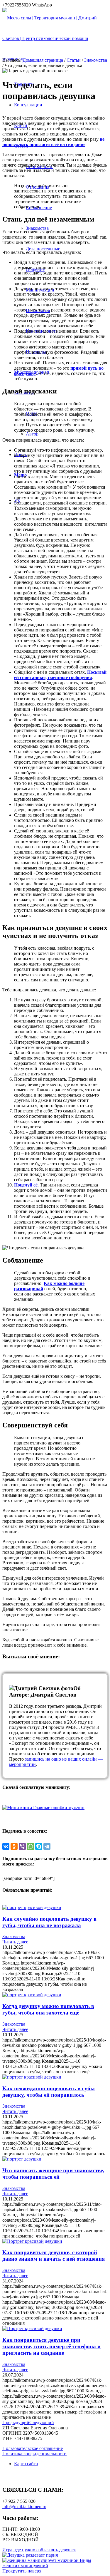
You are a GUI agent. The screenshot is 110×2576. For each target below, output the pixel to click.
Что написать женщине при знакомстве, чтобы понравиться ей (53, 2174)
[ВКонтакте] (6, 1846)
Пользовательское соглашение (33, 2448)
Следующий (42, 2422)
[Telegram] (47, 1846)
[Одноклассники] (14, 1846)
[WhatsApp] (31, 1846)
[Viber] (22, 1846)
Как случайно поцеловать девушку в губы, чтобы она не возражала (49, 1922)
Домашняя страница (43, 60)
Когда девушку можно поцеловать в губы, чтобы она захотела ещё (48, 2009)
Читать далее (15, 1942)
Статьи (74, 60)
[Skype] (39, 1846)
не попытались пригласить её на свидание (53, 142)
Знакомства (96, 60)
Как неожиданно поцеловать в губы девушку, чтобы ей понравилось (49, 2092)
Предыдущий (16, 2422)
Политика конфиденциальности (34, 2454)
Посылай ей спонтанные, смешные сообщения (60, 675)
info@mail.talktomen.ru (24, 2507)
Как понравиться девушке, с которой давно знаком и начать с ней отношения (54, 2256)
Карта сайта (26, 2464)
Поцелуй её (26, 1185)
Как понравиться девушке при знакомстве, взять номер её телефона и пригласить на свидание (51, 2346)
